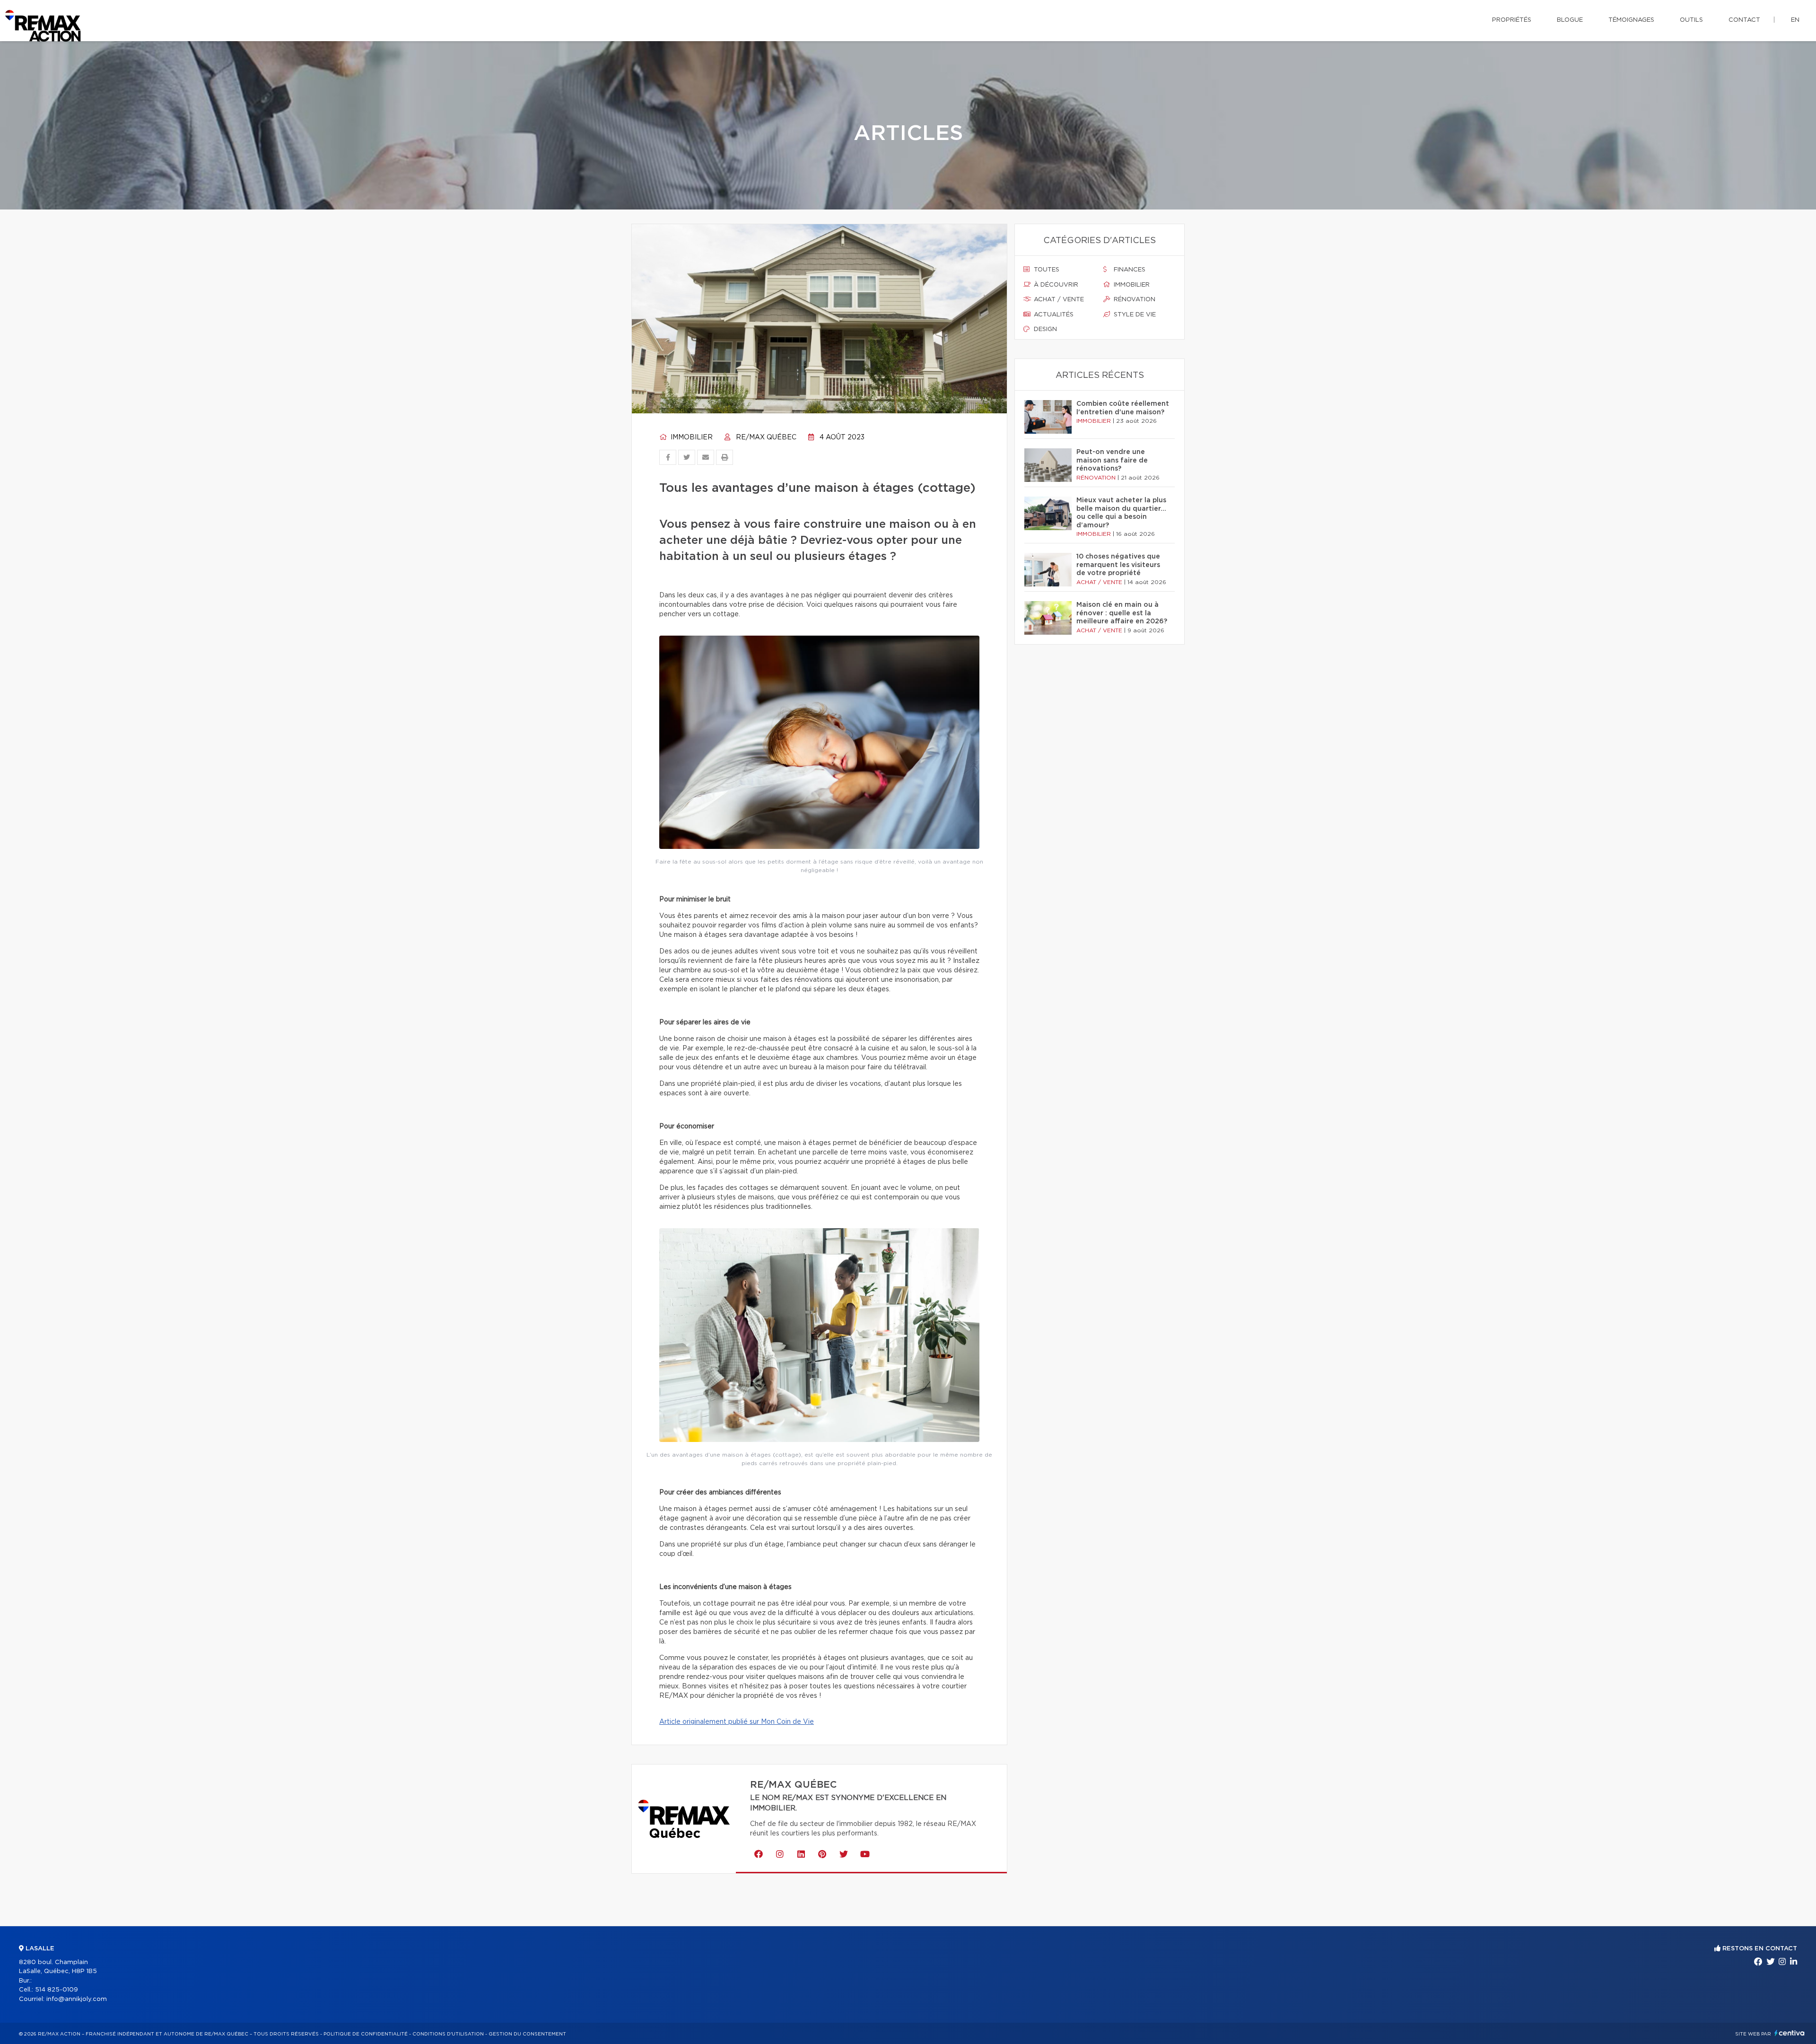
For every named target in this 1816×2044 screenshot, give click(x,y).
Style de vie (1134, 315)
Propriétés (1512, 20)
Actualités (1053, 315)
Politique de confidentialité (366, 2034)
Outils (1691, 20)
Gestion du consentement (527, 2034)
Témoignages (1631, 20)
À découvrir (1055, 285)
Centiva (1790, 2033)
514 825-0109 (57, 1990)
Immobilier (691, 437)
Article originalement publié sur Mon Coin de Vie (737, 1722)
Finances (1129, 270)
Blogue (1570, 20)
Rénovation (1134, 300)
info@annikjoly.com (77, 1999)
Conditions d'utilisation (448, 2034)
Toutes (1046, 270)
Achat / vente (1058, 300)
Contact (1744, 20)
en (1795, 20)
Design (1044, 329)
